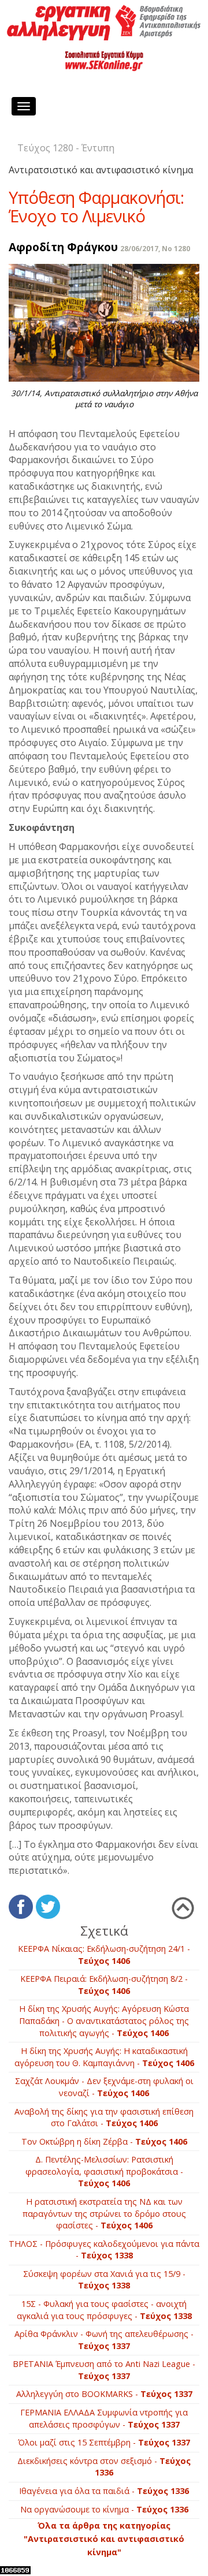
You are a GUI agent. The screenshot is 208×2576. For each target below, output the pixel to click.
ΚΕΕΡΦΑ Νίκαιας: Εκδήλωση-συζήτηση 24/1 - (104, 1955)
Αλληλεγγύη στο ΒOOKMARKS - (104, 2394)
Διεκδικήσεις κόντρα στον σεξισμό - (104, 2467)
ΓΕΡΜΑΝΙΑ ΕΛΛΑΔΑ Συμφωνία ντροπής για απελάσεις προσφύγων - (104, 2418)
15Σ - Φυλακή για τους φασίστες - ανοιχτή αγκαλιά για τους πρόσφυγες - (104, 2310)
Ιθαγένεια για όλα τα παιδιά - (104, 2491)
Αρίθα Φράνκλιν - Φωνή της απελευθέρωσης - (104, 2340)
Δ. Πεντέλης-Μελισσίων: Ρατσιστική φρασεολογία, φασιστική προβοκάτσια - (104, 2171)
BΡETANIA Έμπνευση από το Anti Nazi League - (104, 2370)
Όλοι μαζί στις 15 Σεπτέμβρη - (104, 2442)
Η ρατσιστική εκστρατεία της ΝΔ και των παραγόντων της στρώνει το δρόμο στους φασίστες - (104, 2213)
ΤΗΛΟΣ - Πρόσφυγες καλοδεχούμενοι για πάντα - (104, 2250)
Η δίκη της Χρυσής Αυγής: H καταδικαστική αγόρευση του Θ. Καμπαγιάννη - (104, 2057)
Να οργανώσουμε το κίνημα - (104, 2509)
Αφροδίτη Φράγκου (63, 247)
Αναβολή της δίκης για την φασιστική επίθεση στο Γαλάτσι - (104, 2118)
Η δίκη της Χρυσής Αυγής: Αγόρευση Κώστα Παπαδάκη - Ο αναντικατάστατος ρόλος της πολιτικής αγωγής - (104, 2020)
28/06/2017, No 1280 (155, 249)
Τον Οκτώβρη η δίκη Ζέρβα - (104, 2141)
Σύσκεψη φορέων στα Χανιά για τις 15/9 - (104, 2280)
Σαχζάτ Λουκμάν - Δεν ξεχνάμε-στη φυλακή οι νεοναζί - (104, 2087)
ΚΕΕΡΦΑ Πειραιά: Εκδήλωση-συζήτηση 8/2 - (104, 1985)
